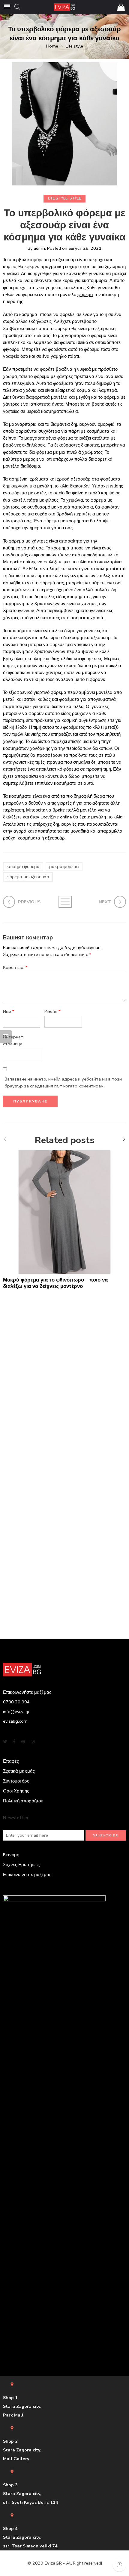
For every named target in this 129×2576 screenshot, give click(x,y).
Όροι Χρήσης (16, 1791)
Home (52, 46)
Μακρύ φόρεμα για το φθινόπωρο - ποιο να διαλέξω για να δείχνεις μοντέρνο (55, 1283)
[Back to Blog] (65, 902)
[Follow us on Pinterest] (23, 1742)
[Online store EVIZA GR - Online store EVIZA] (64, 7)
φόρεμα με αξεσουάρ (28, 877)
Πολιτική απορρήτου (23, 1801)
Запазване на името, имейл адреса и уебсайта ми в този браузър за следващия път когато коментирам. (63, 1082)
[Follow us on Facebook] (14, 1742)
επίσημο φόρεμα (23, 867)
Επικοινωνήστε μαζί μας (27, 1875)
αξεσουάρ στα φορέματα (96, 479)
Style (75, 198)
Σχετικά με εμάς (19, 1771)
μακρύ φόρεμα (64, 867)
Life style (74, 46)
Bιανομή (11, 1855)
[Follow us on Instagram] (33, 1742)
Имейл (52, 1011)
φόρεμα (85, 295)
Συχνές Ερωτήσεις (21, 1865)
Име (9, 1011)
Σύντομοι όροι (17, 1781)
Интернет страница (13, 1040)
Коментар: (15, 967)
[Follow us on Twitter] (5, 1742)
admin (39, 248)
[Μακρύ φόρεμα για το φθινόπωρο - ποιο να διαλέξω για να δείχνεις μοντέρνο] (64, 1212)
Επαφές (11, 1761)
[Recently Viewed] (119, 2565)
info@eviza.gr (16, 1712)
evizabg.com (15, 1721)
